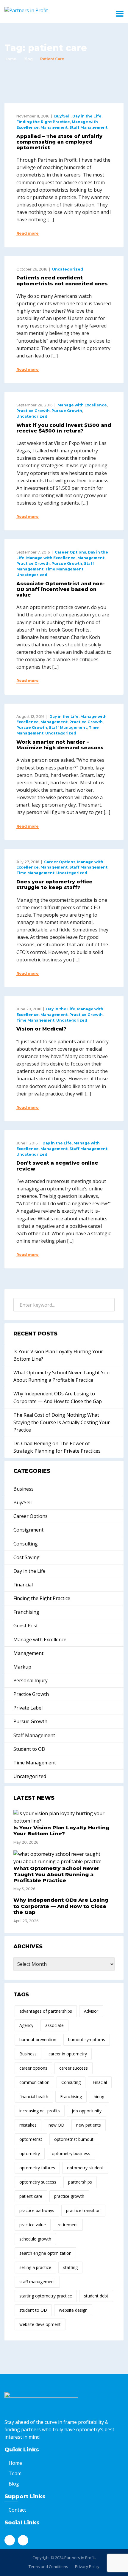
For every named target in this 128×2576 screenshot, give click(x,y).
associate (54, 2025)
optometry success (38, 2182)
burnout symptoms (87, 2040)
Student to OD (29, 1749)
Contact (17, 2510)
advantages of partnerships (46, 2011)
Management (54, 127)
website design (73, 2310)
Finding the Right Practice (43, 122)
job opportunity (87, 2111)
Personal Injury (31, 1680)
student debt (96, 2296)
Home (10, 59)
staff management (37, 2282)
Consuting (71, 2082)
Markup (22, 1667)
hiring (99, 2096)
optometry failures (37, 2168)
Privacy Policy (87, 2567)
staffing (70, 2267)
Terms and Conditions (48, 2567)
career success (74, 2068)
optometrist (31, 2139)
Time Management (64, 569)
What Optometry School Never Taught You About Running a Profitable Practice (61, 1376)
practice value (33, 2225)
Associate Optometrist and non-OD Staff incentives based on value (61, 589)
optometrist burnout (74, 2139)
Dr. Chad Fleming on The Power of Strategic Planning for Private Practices (57, 1447)
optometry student (85, 2168)
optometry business (71, 2153)
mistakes (28, 2125)
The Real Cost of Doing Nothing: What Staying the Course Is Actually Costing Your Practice (62, 1422)
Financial (23, 1585)
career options (33, 2068)
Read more (28, 233)
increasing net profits (40, 2111)
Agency (26, 2025)
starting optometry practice (46, 2296)
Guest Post (26, 1626)
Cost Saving (26, 1557)
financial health (34, 2096)
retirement (68, 2225)
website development (40, 2324)
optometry (30, 2153)
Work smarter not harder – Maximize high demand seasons (60, 745)
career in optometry (68, 2054)
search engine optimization (45, 2253)
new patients (89, 2125)
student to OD (33, 2310)
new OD (56, 2125)
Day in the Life (87, 116)
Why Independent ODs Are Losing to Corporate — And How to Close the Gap (58, 1397)
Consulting (26, 1544)
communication (34, 2082)
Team (15, 2473)
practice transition (83, 2210)
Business (24, 1489)
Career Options (70, 552)
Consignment (28, 1530)
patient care (31, 2196)
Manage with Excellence (82, 405)
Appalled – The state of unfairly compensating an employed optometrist (59, 142)
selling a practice (35, 2267)
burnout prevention (38, 2040)
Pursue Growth (67, 411)
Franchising (26, 1612)
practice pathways (37, 2210)
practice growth (69, 2196)
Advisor (91, 2011)
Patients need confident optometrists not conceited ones (62, 281)
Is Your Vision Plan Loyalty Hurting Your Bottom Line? (58, 1355)
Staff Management (88, 127)
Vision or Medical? (41, 1029)
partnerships (80, 2182)
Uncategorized (68, 269)
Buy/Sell (62, 116)
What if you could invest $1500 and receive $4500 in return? (64, 428)
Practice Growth (33, 411)
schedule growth (35, 2239)
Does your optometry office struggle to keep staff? (54, 885)
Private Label (28, 1708)
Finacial (100, 2082)
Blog (28, 59)
